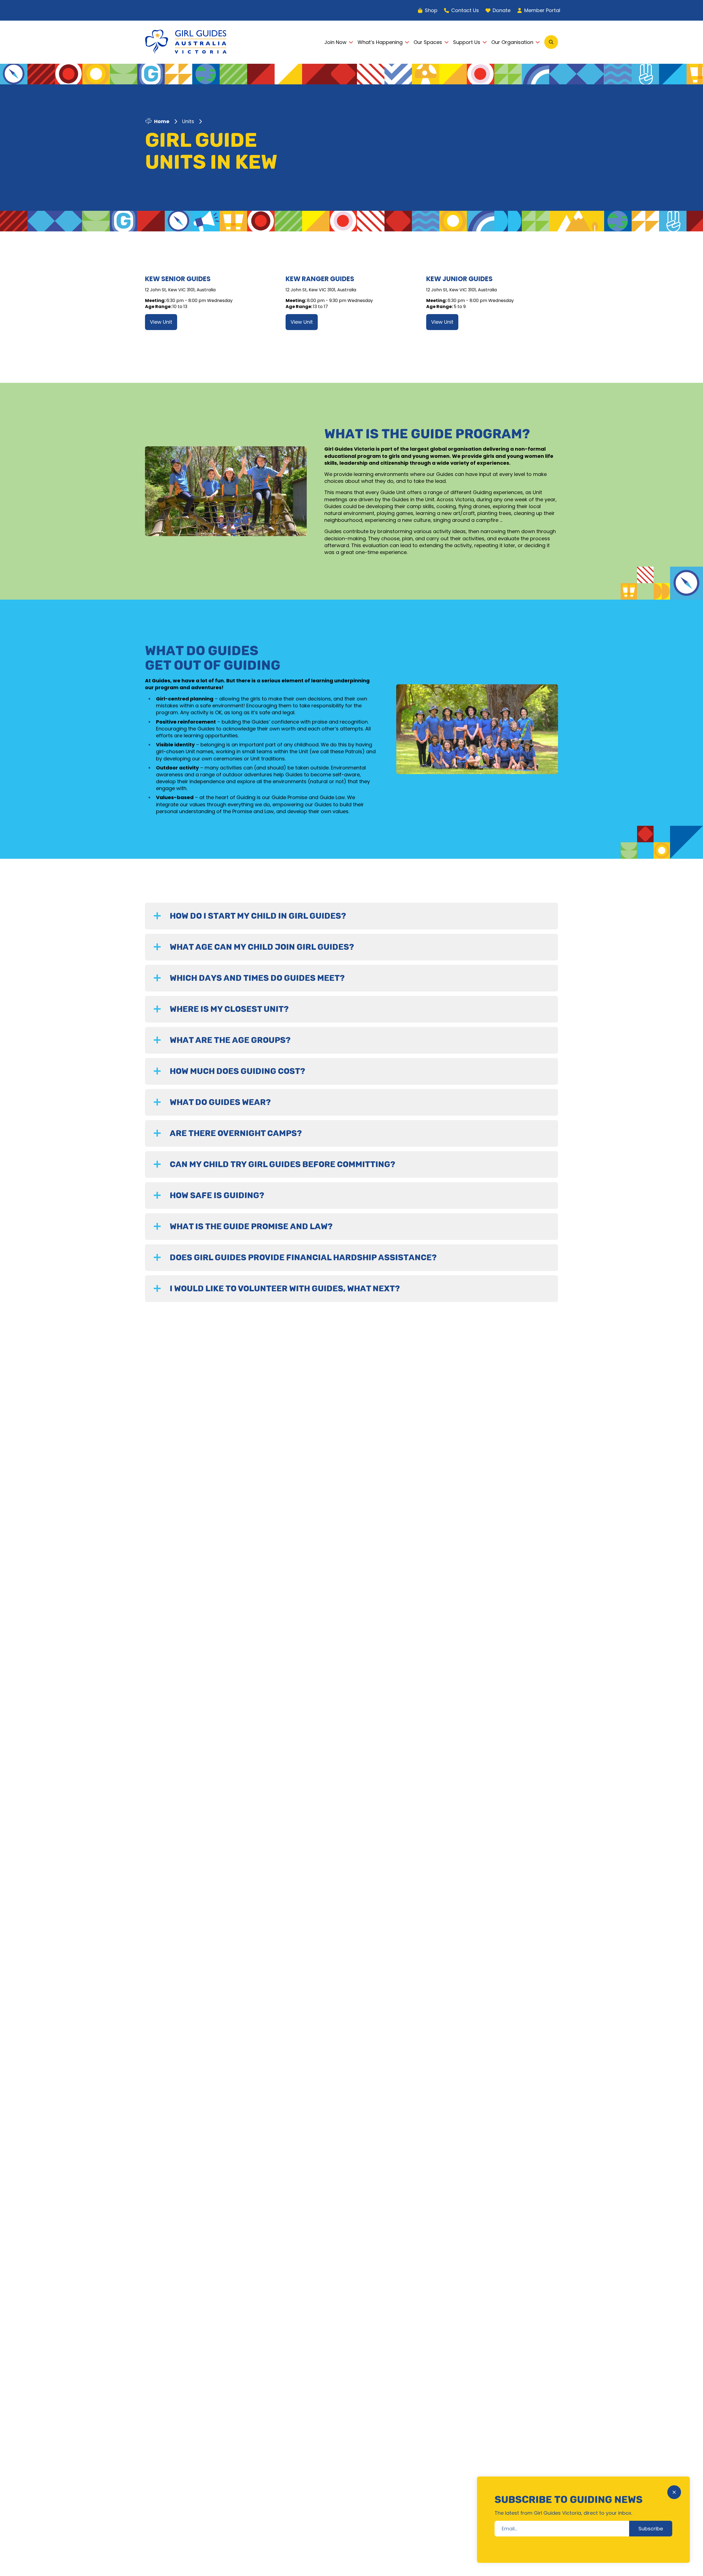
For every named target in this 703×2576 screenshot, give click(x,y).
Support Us (467, 42)
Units (188, 121)
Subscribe (651, 2529)
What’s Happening (380, 42)
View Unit (161, 322)
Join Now (335, 42)
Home (162, 121)
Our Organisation (512, 42)
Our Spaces (428, 42)
